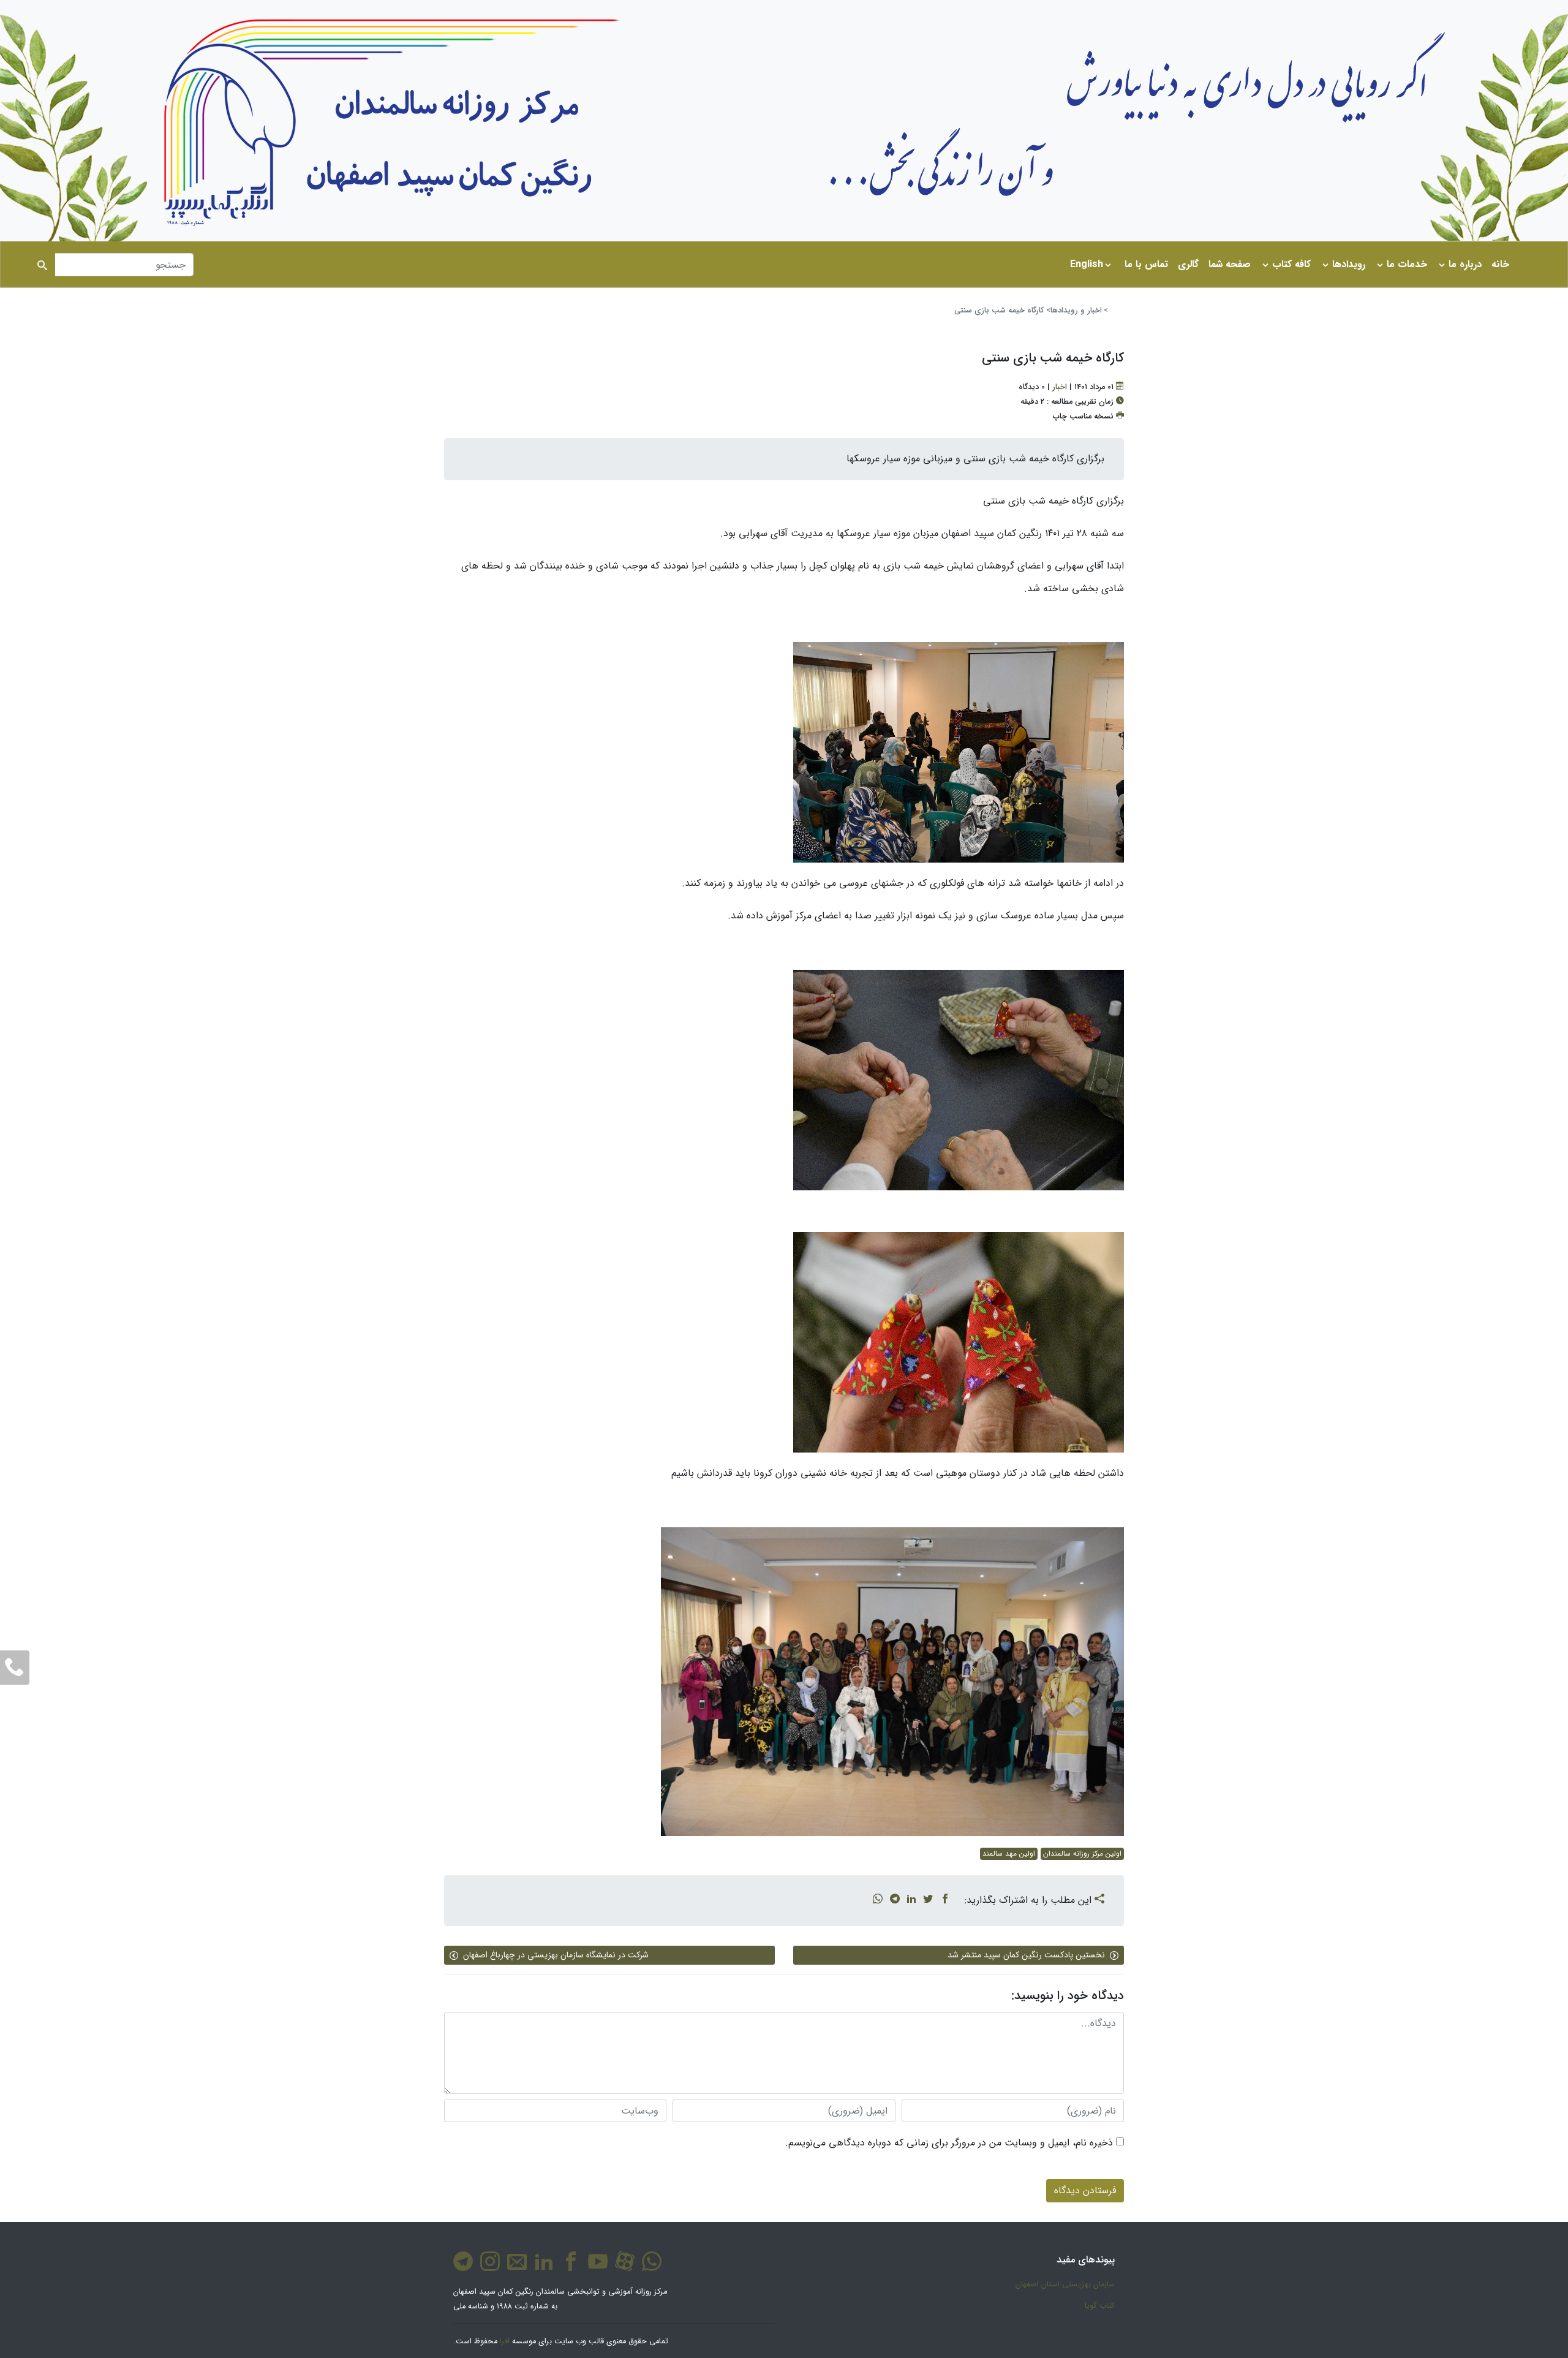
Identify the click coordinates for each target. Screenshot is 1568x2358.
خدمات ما (1407, 264)
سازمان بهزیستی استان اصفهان (1065, 2284)
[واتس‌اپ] (878, 1900)
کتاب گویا (1100, 2306)
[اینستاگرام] (488, 2268)
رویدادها (1349, 264)
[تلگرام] (895, 1900)
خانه (1500, 264)
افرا (505, 2341)
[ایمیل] (514, 2268)
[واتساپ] (649, 2268)
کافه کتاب (1291, 264)
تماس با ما (1146, 264)
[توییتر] (928, 1900)
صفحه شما (1230, 264)
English (1087, 264)
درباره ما (1465, 264)
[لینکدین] (911, 1900)
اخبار (1060, 387)
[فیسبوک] (945, 1900)
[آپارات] (622, 2268)
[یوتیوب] (595, 2268)
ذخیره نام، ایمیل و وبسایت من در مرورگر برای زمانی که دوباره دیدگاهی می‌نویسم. (949, 2143)
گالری (1188, 264)
